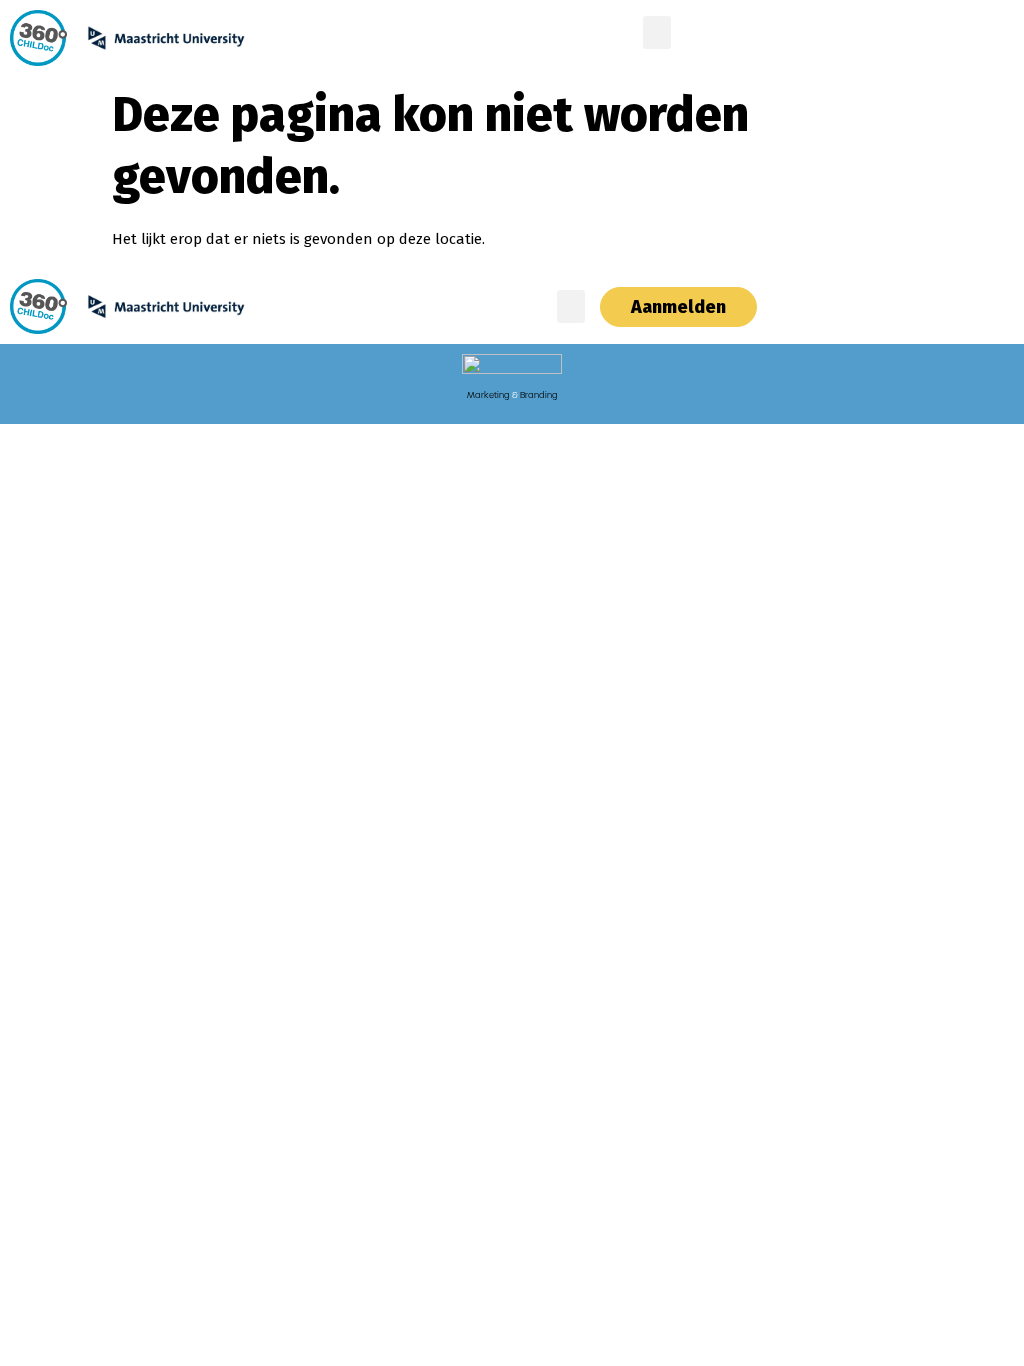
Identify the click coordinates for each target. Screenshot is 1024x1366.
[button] (657, 32)
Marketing (488, 395)
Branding (539, 395)
